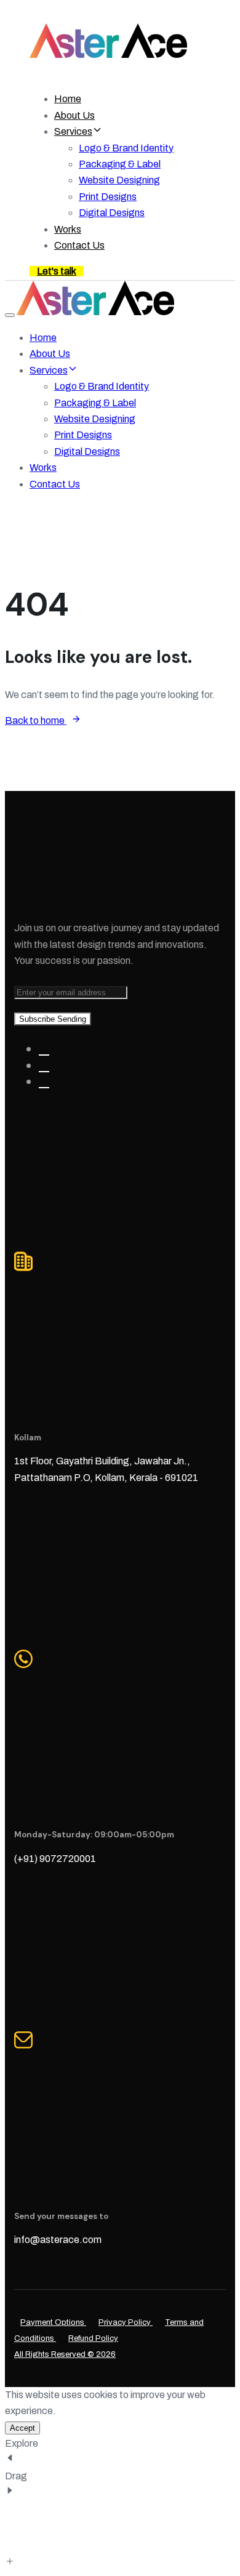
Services (73, 131)
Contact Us (79, 245)
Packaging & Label (120, 164)
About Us (74, 115)
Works (68, 229)
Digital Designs (112, 213)
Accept (22, 2428)
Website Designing (119, 180)
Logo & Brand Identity (126, 148)
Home (68, 99)
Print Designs (108, 197)
